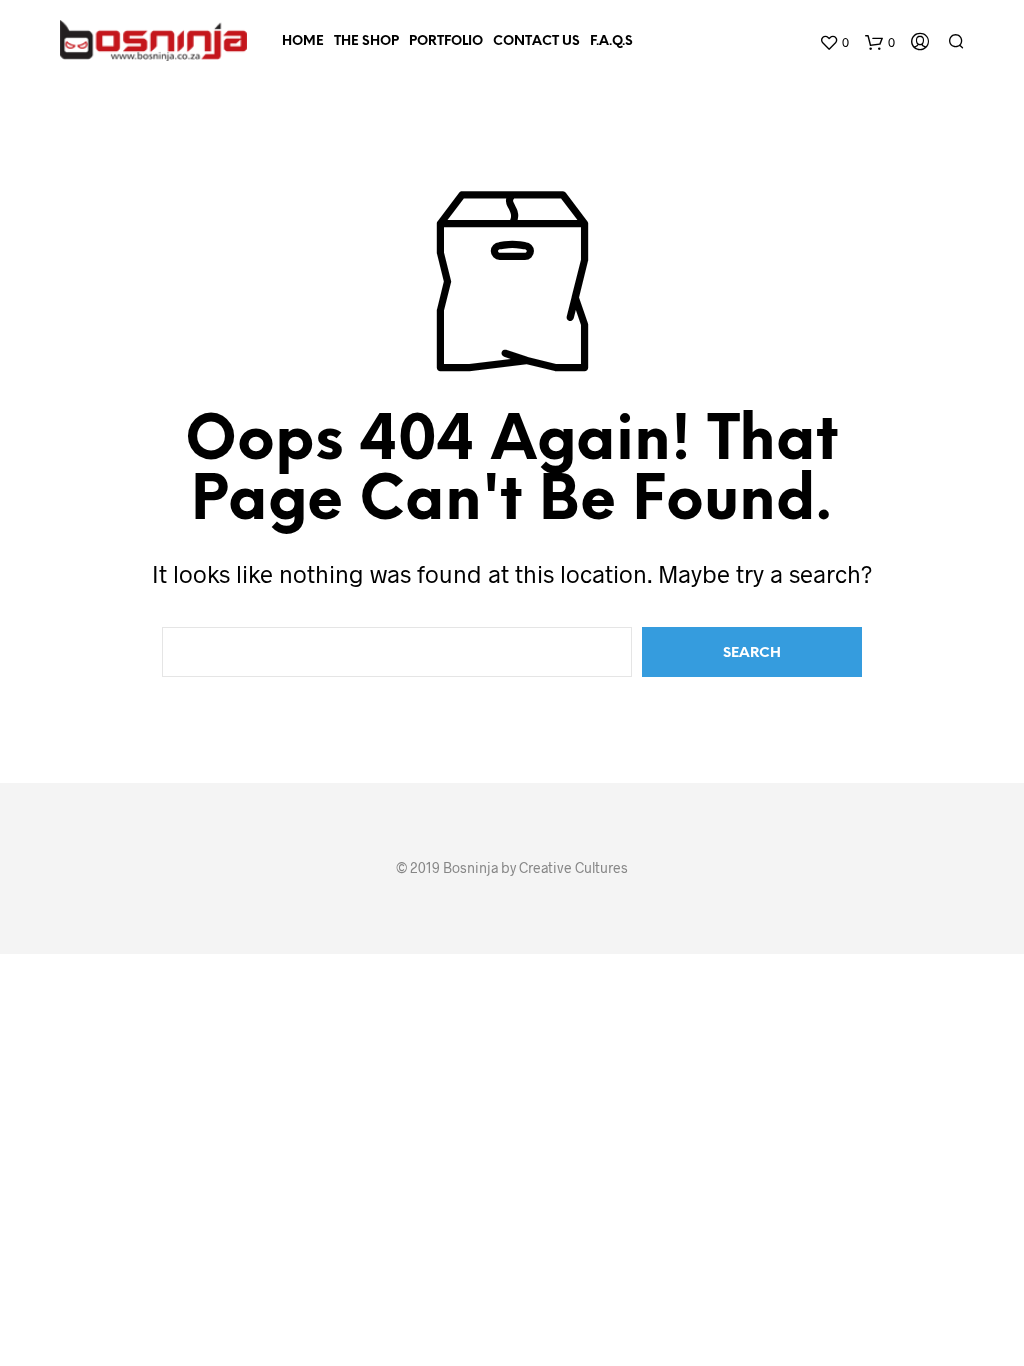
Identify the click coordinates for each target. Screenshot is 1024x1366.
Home (303, 41)
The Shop (366, 41)
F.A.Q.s (611, 41)
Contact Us (536, 41)
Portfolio (446, 41)
